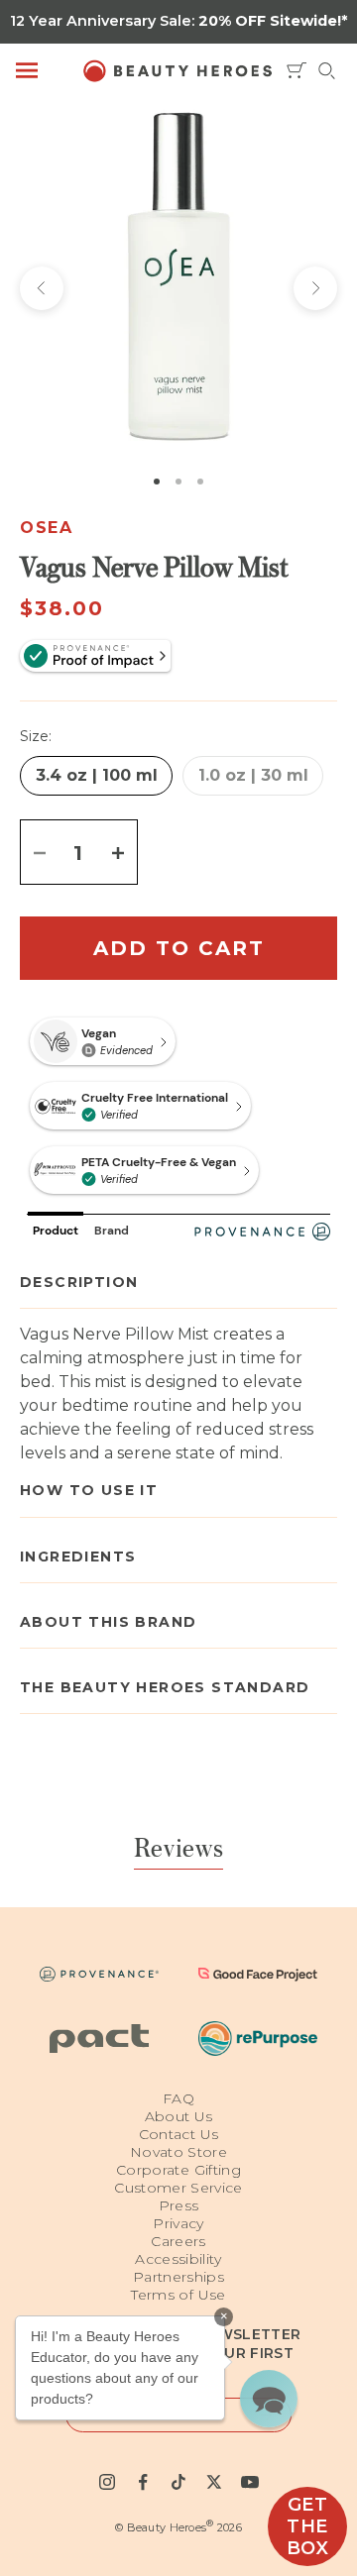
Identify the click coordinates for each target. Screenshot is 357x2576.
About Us (179, 2116)
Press (179, 2205)
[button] (269, 2399)
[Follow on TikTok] (178, 2482)
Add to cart (179, 948)
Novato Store (178, 2152)
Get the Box (308, 2526)
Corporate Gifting (178, 2170)
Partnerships (178, 2277)
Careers (178, 2241)
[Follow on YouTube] (250, 2482)
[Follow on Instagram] (107, 2482)
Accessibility (178, 2259)
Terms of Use (178, 2295)
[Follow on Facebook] (143, 2482)
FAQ (178, 2098)
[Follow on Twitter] (214, 2482)
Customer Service (178, 2188)
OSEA (46, 528)
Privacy (178, 2223)
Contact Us (179, 2134)
